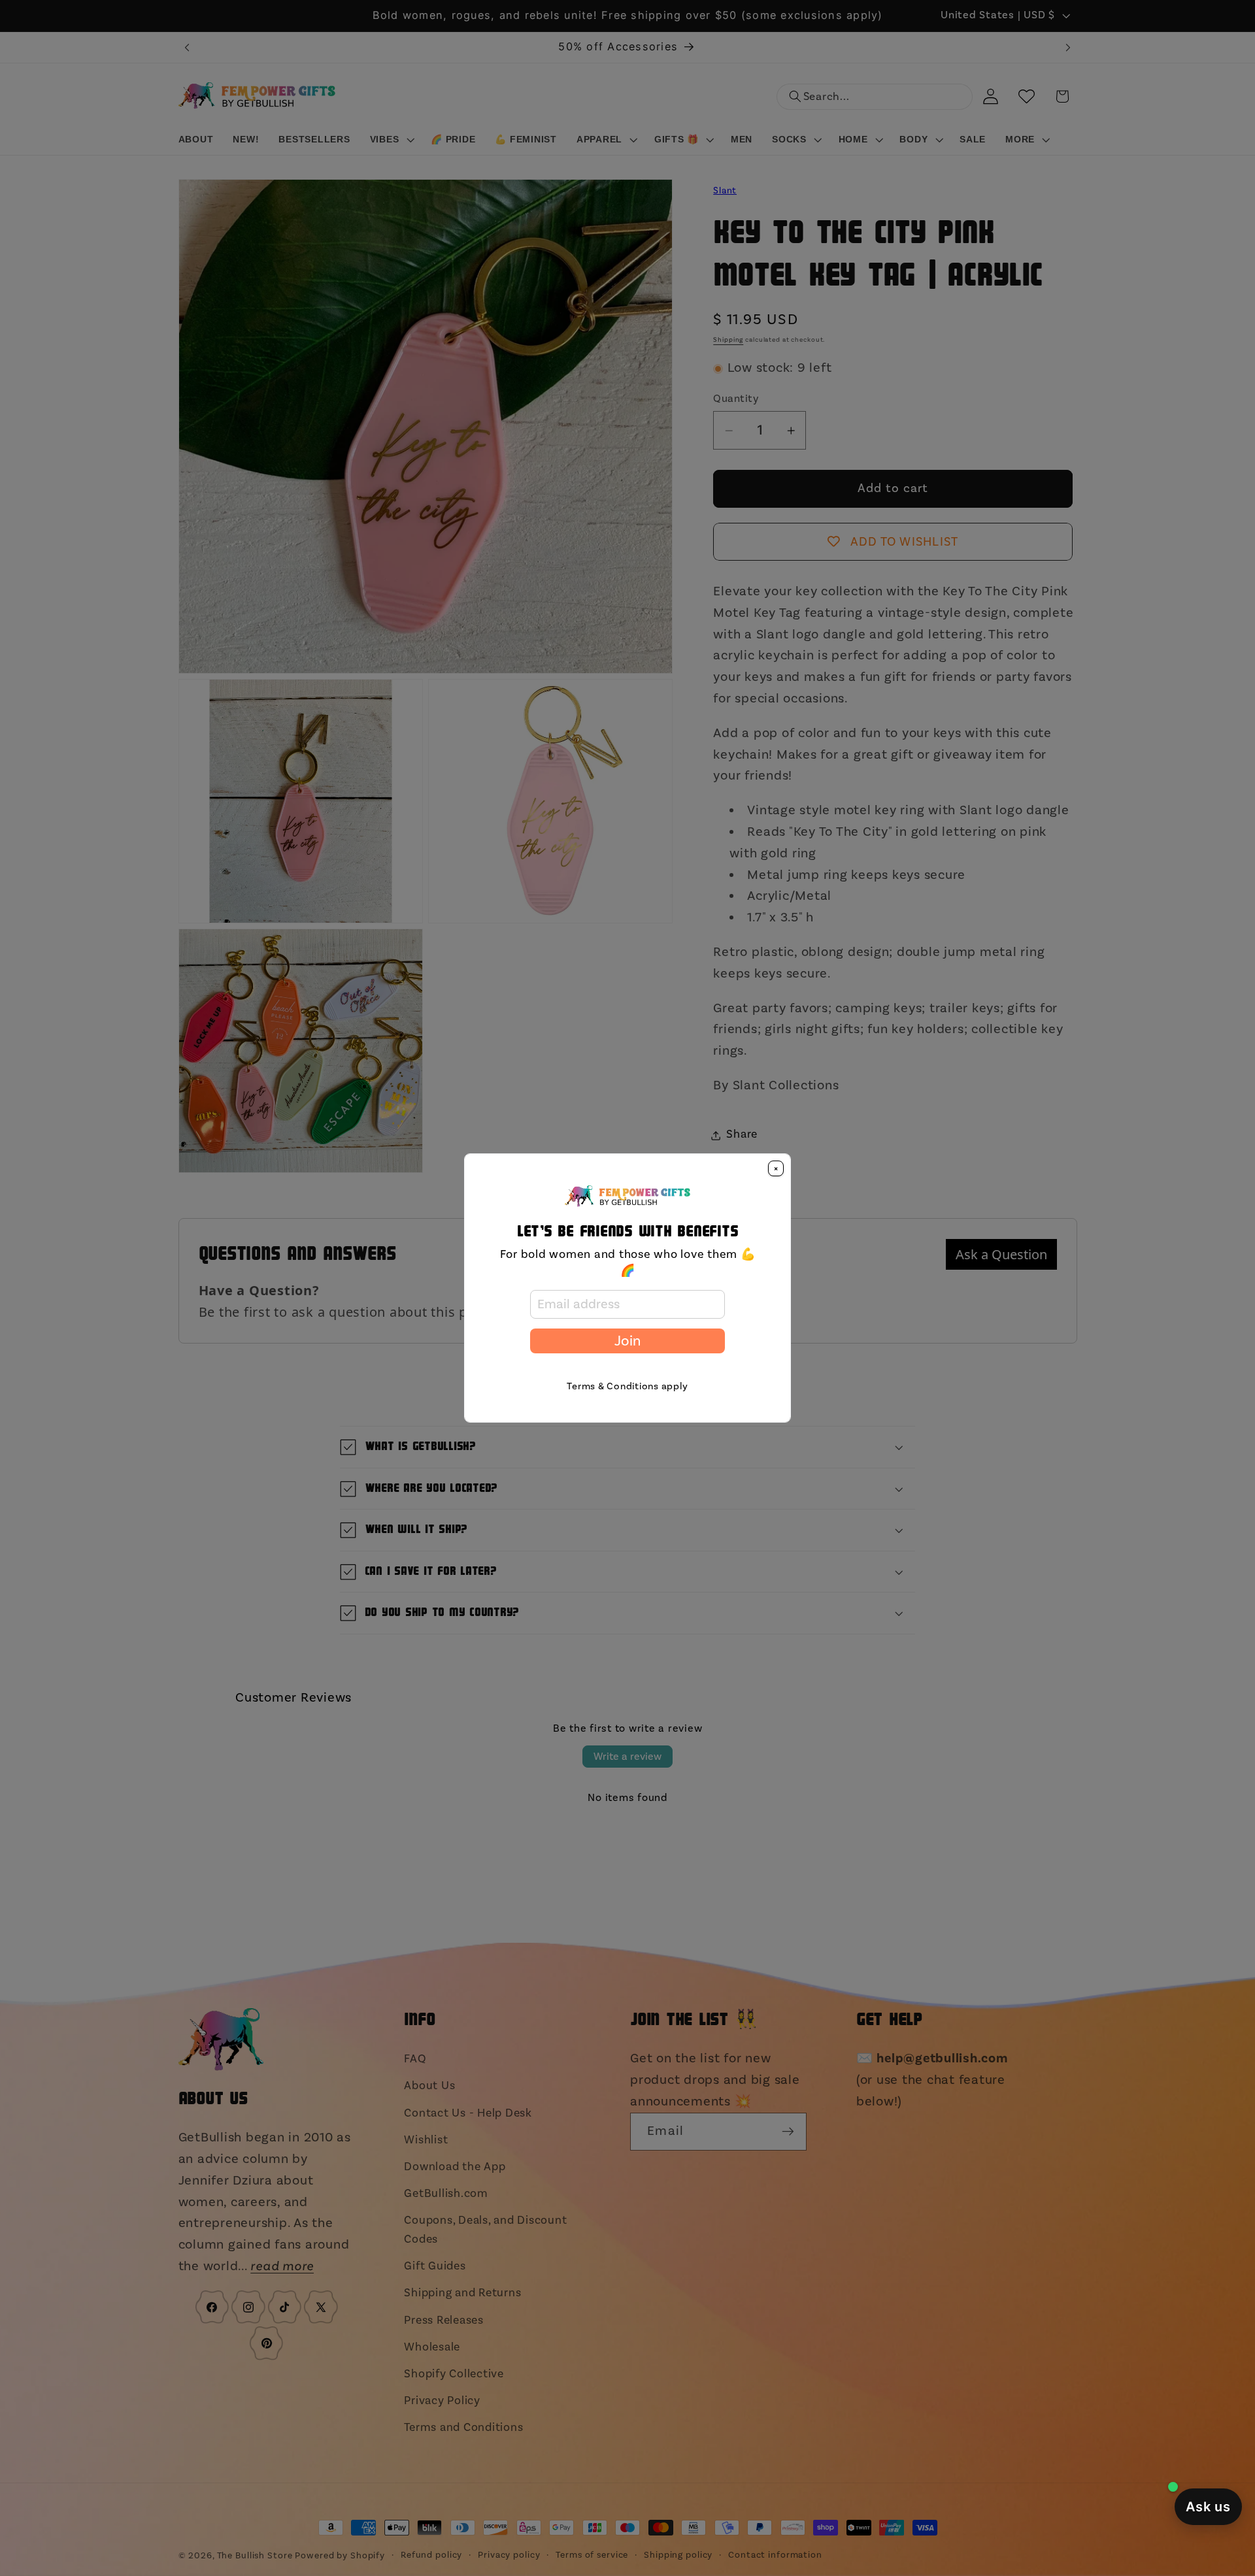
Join (627, 1341)
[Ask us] (1208, 2507)
